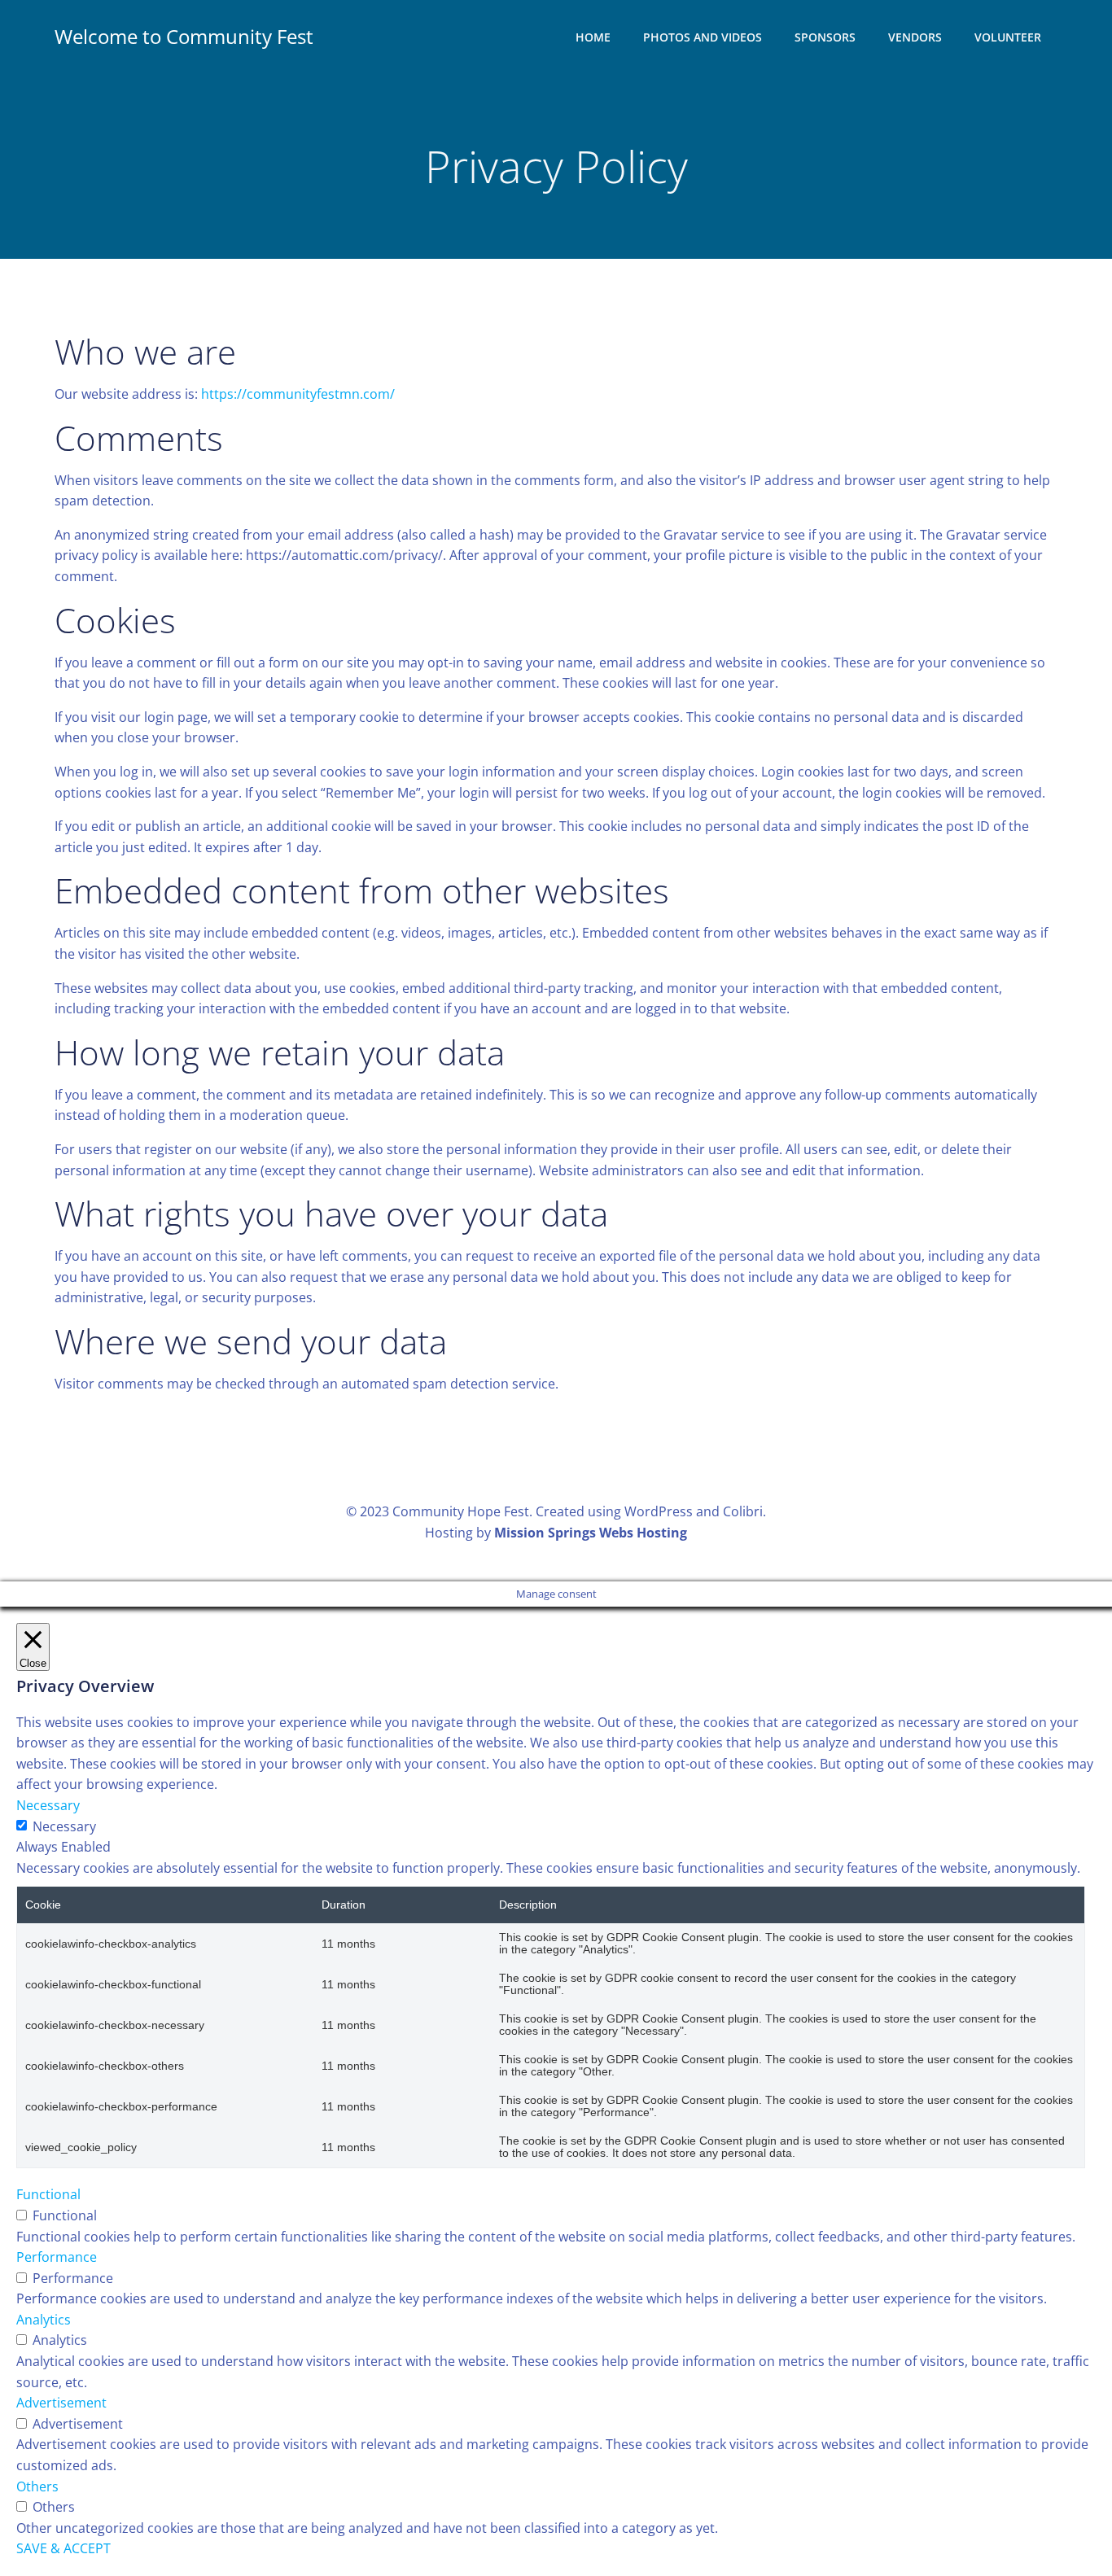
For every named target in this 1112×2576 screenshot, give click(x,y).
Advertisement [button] (61, 2403)
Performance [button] (57, 2257)
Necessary (64, 1826)
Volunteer (1008, 37)
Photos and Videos (703, 37)
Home (593, 37)
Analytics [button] (44, 2320)
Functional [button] (48, 2194)
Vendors (915, 37)
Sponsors (825, 37)
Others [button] (37, 2486)
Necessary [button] (48, 1805)
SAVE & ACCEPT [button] (63, 2548)
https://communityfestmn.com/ (298, 394)
